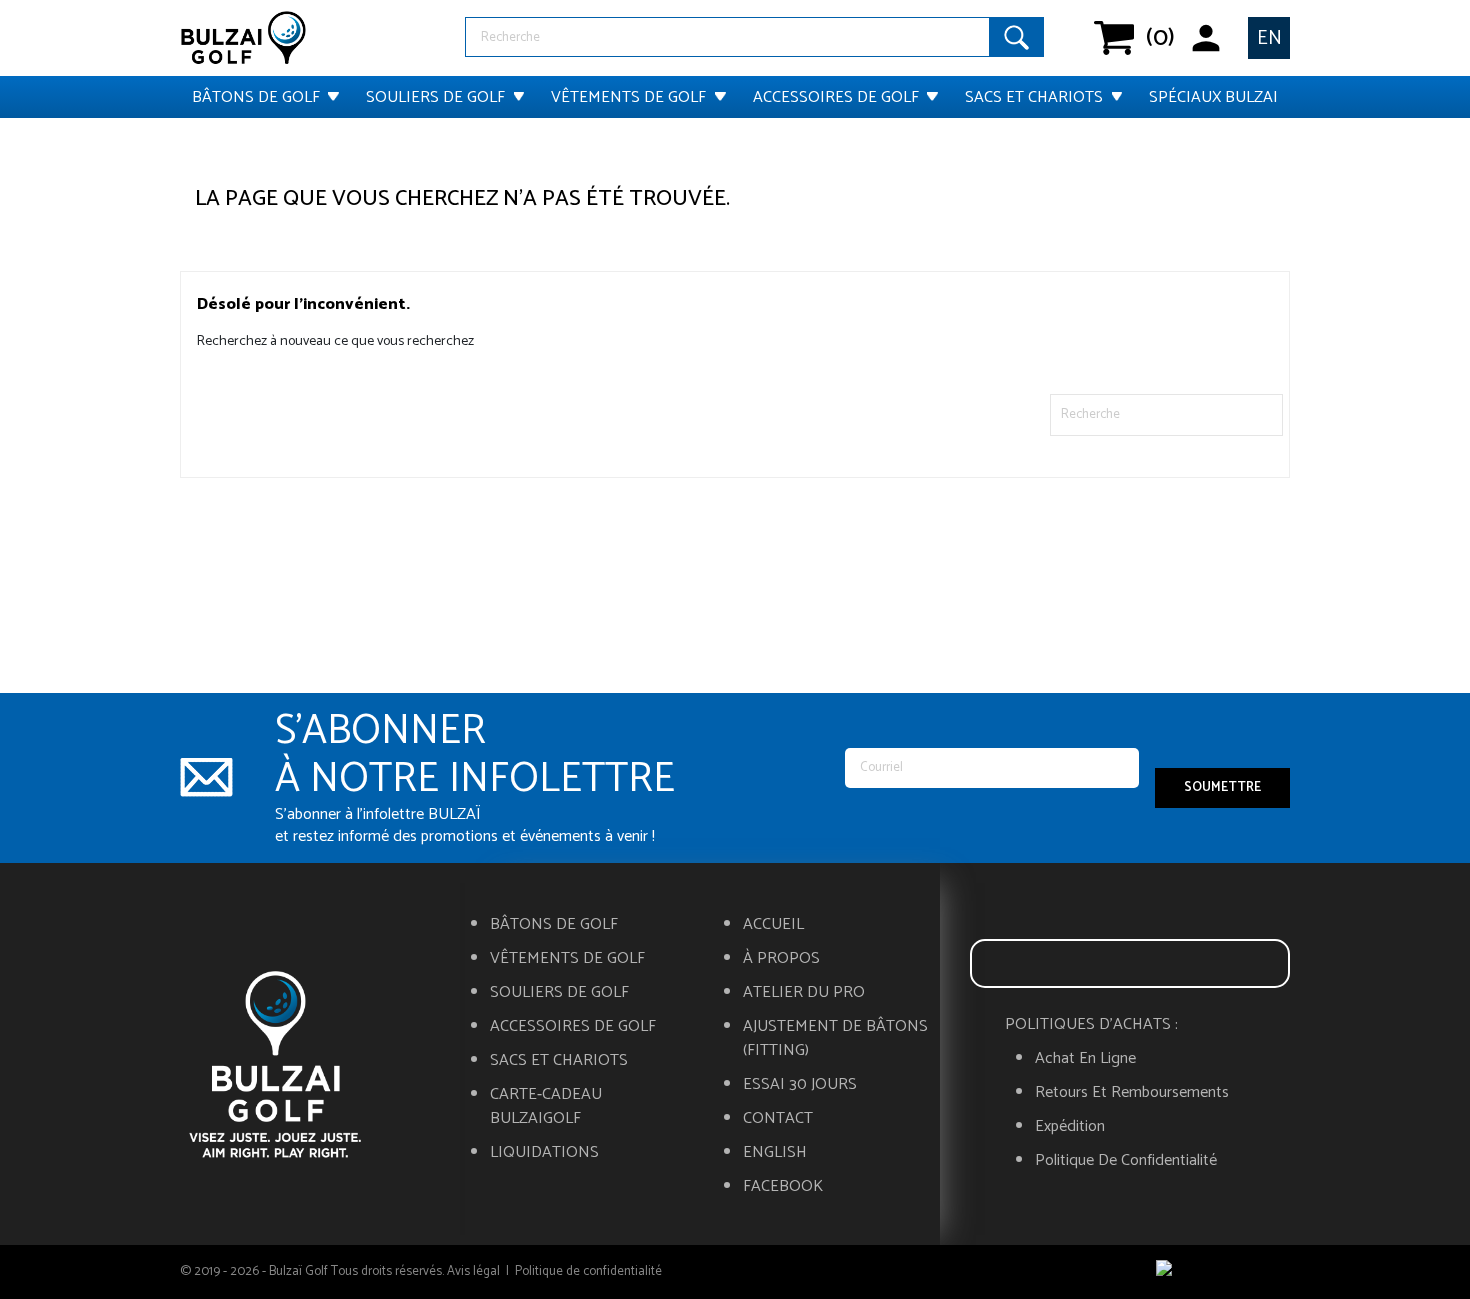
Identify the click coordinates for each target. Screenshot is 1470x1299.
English (775, 1153)
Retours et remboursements (1132, 1093)
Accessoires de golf (836, 97)
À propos (781, 959)
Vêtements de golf (628, 97)
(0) (1115, 38)
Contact (778, 1119)
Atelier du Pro (804, 993)
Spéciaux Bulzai (1213, 97)
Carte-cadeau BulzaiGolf (546, 1107)
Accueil (773, 925)
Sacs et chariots (1034, 97)
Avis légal (473, 1271)
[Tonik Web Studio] (1223, 1272)
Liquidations (544, 1153)
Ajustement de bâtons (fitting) (835, 1039)
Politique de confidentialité (1126, 1161)
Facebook (783, 1187)
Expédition (1070, 1127)
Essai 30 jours (800, 1085)
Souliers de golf (435, 97)
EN (1269, 38)
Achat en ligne (1085, 1059)
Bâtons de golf (256, 97)
